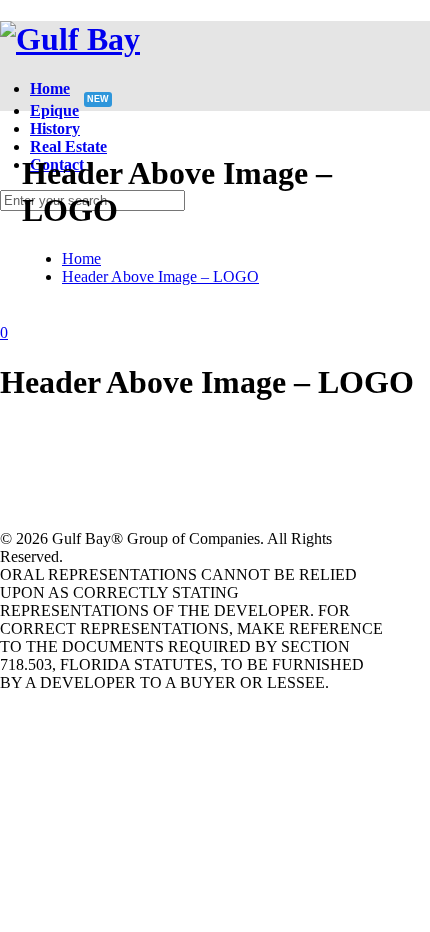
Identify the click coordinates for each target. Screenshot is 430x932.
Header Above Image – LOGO (160, 276)
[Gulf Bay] (70, 39)
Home (81, 258)
